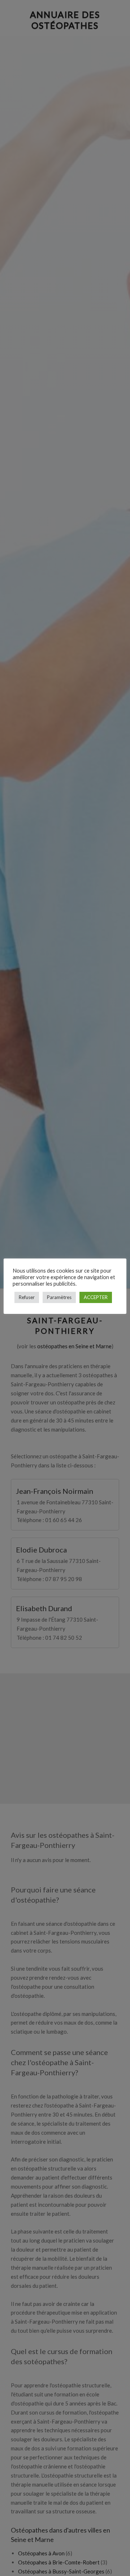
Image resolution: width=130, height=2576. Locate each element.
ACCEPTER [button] (96, 1297)
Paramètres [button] (59, 1297)
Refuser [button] (27, 1297)
